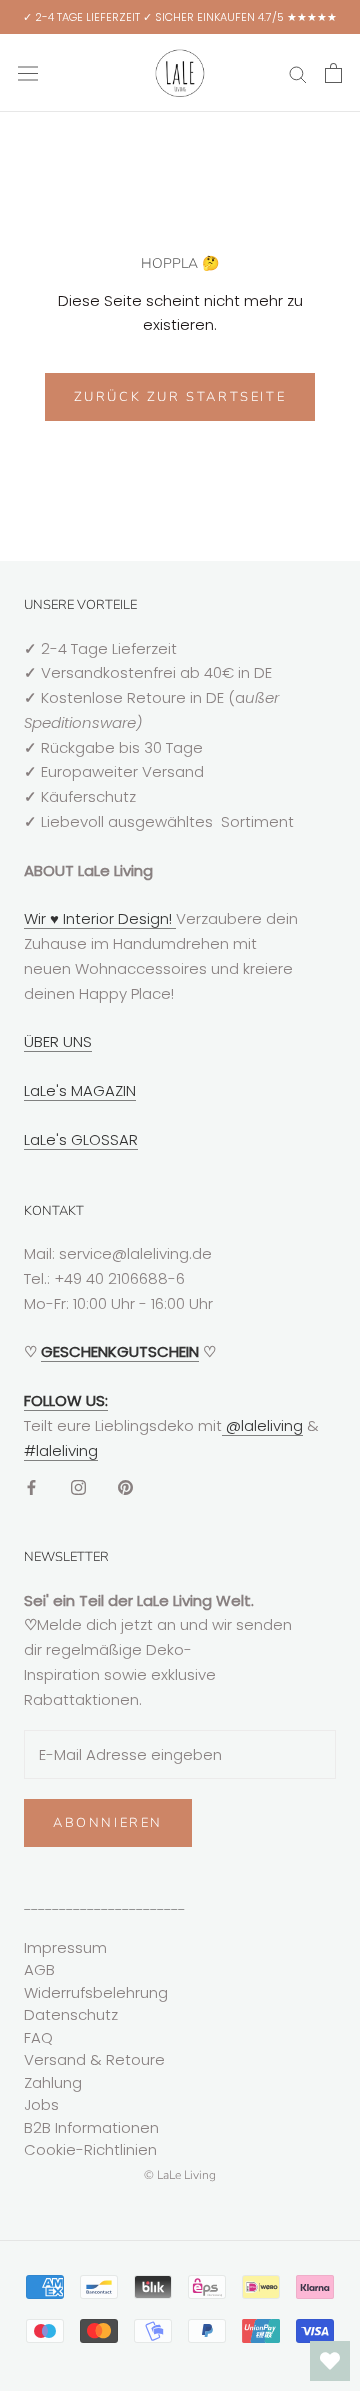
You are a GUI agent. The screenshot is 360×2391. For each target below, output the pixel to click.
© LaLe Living (180, 2175)
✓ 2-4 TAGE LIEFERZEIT (81, 17)
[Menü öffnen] (28, 73)
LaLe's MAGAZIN (80, 1090)
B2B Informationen (91, 2127)
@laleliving (262, 1425)
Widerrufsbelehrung (96, 1992)
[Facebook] (31, 1486)
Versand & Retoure (94, 2059)
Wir (37, 918)
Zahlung (53, 2082)
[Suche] (298, 72)
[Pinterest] (125, 1486)
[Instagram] (78, 1486)
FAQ (38, 2037)
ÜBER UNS (58, 1041)
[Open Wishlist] (330, 2361)
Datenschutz (71, 2014)
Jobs (41, 2104)
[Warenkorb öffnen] (333, 73)
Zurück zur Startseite (180, 397)
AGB (39, 1969)
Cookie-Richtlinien (90, 2149)
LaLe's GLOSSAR (81, 1139)
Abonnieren (108, 1823)
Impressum (65, 1947)
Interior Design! (117, 918)
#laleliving (61, 1450)
